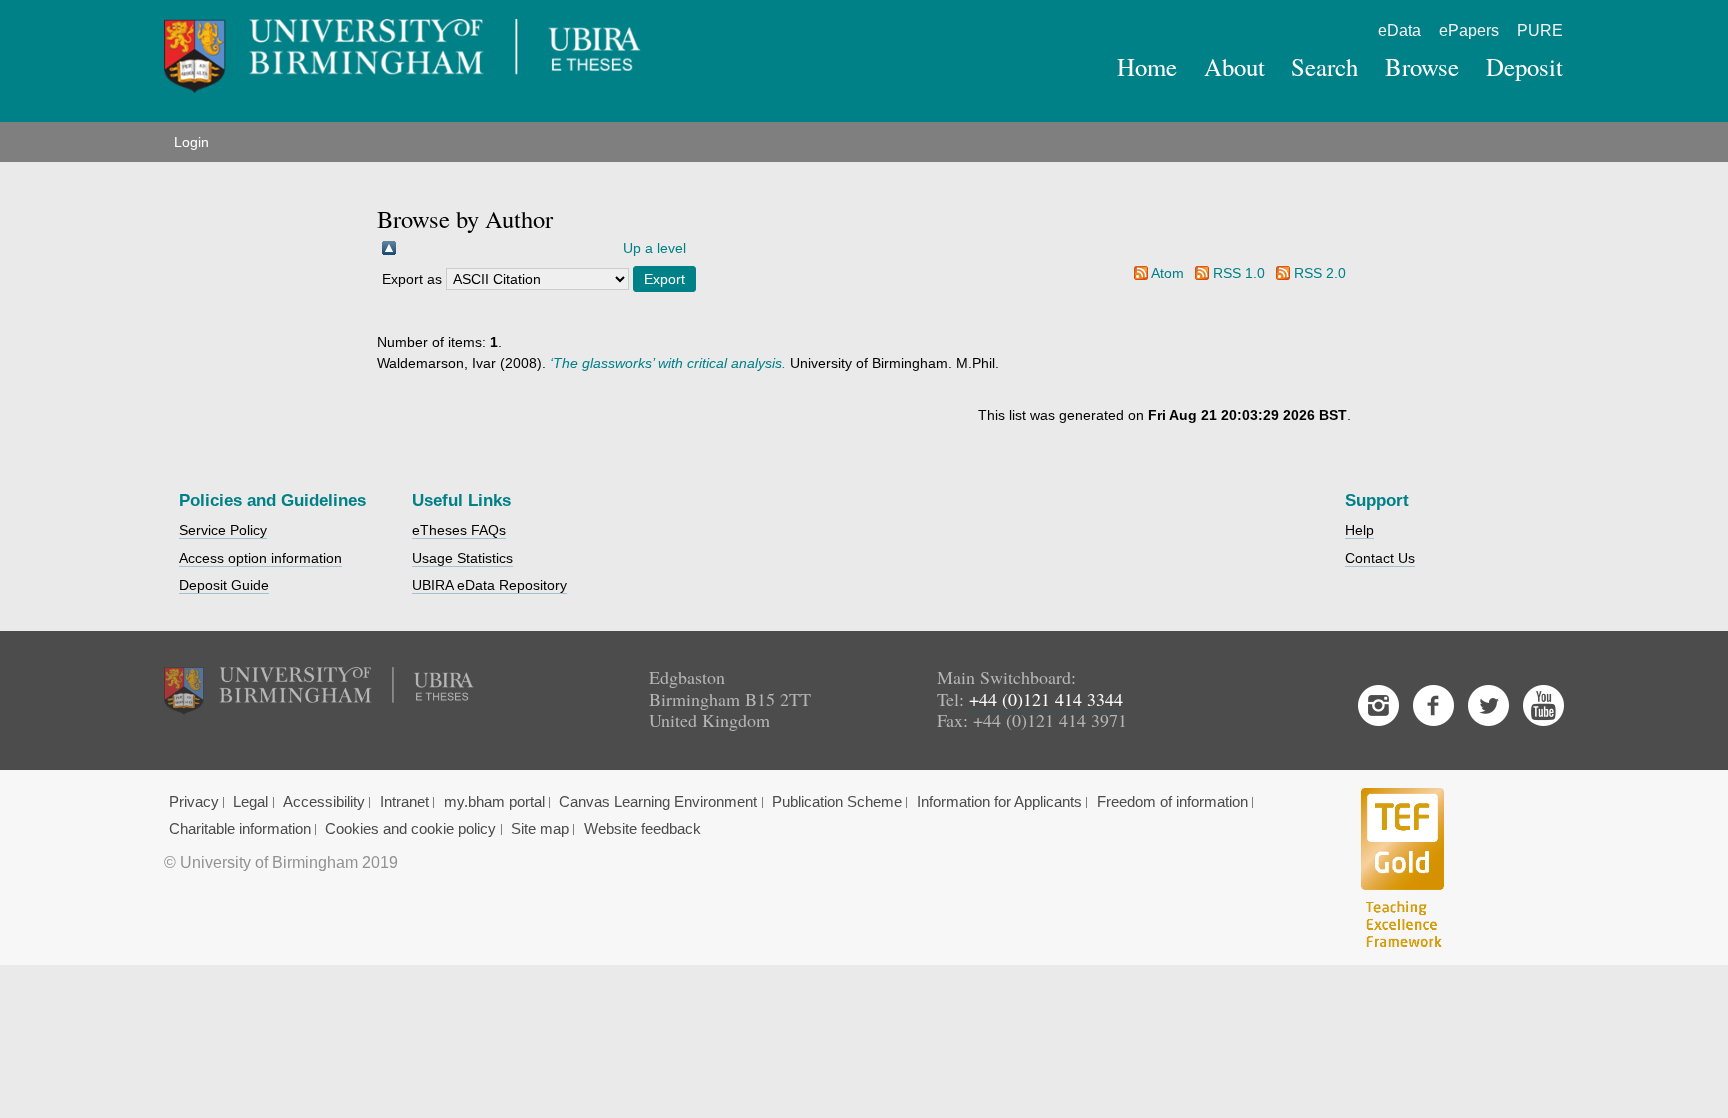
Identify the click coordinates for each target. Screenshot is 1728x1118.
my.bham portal (494, 802)
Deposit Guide (224, 585)
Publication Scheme (837, 802)
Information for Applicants (999, 802)
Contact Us (1380, 558)
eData (1399, 30)
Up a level (654, 248)
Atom (1167, 273)
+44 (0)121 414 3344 (1046, 699)
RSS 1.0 (1239, 273)
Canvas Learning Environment (658, 802)
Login (191, 142)
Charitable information (240, 829)
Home (1147, 66)
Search (1324, 66)
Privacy (194, 802)
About (1234, 66)
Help (1359, 530)
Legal (250, 802)
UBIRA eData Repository (489, 585)
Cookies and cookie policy (410, 829)
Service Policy (223, 530)
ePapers (1469, 30)
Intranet (404, 802)
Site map (540, 829)
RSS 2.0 (1320, 273)
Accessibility (324, 802)
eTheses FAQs (459, 530)
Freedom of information (1172, 802)
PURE (1540, 30)
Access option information (260, 558)
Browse (1422, 66)
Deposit (1524, 66)
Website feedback (642, 829)
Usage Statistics (462, 558)
